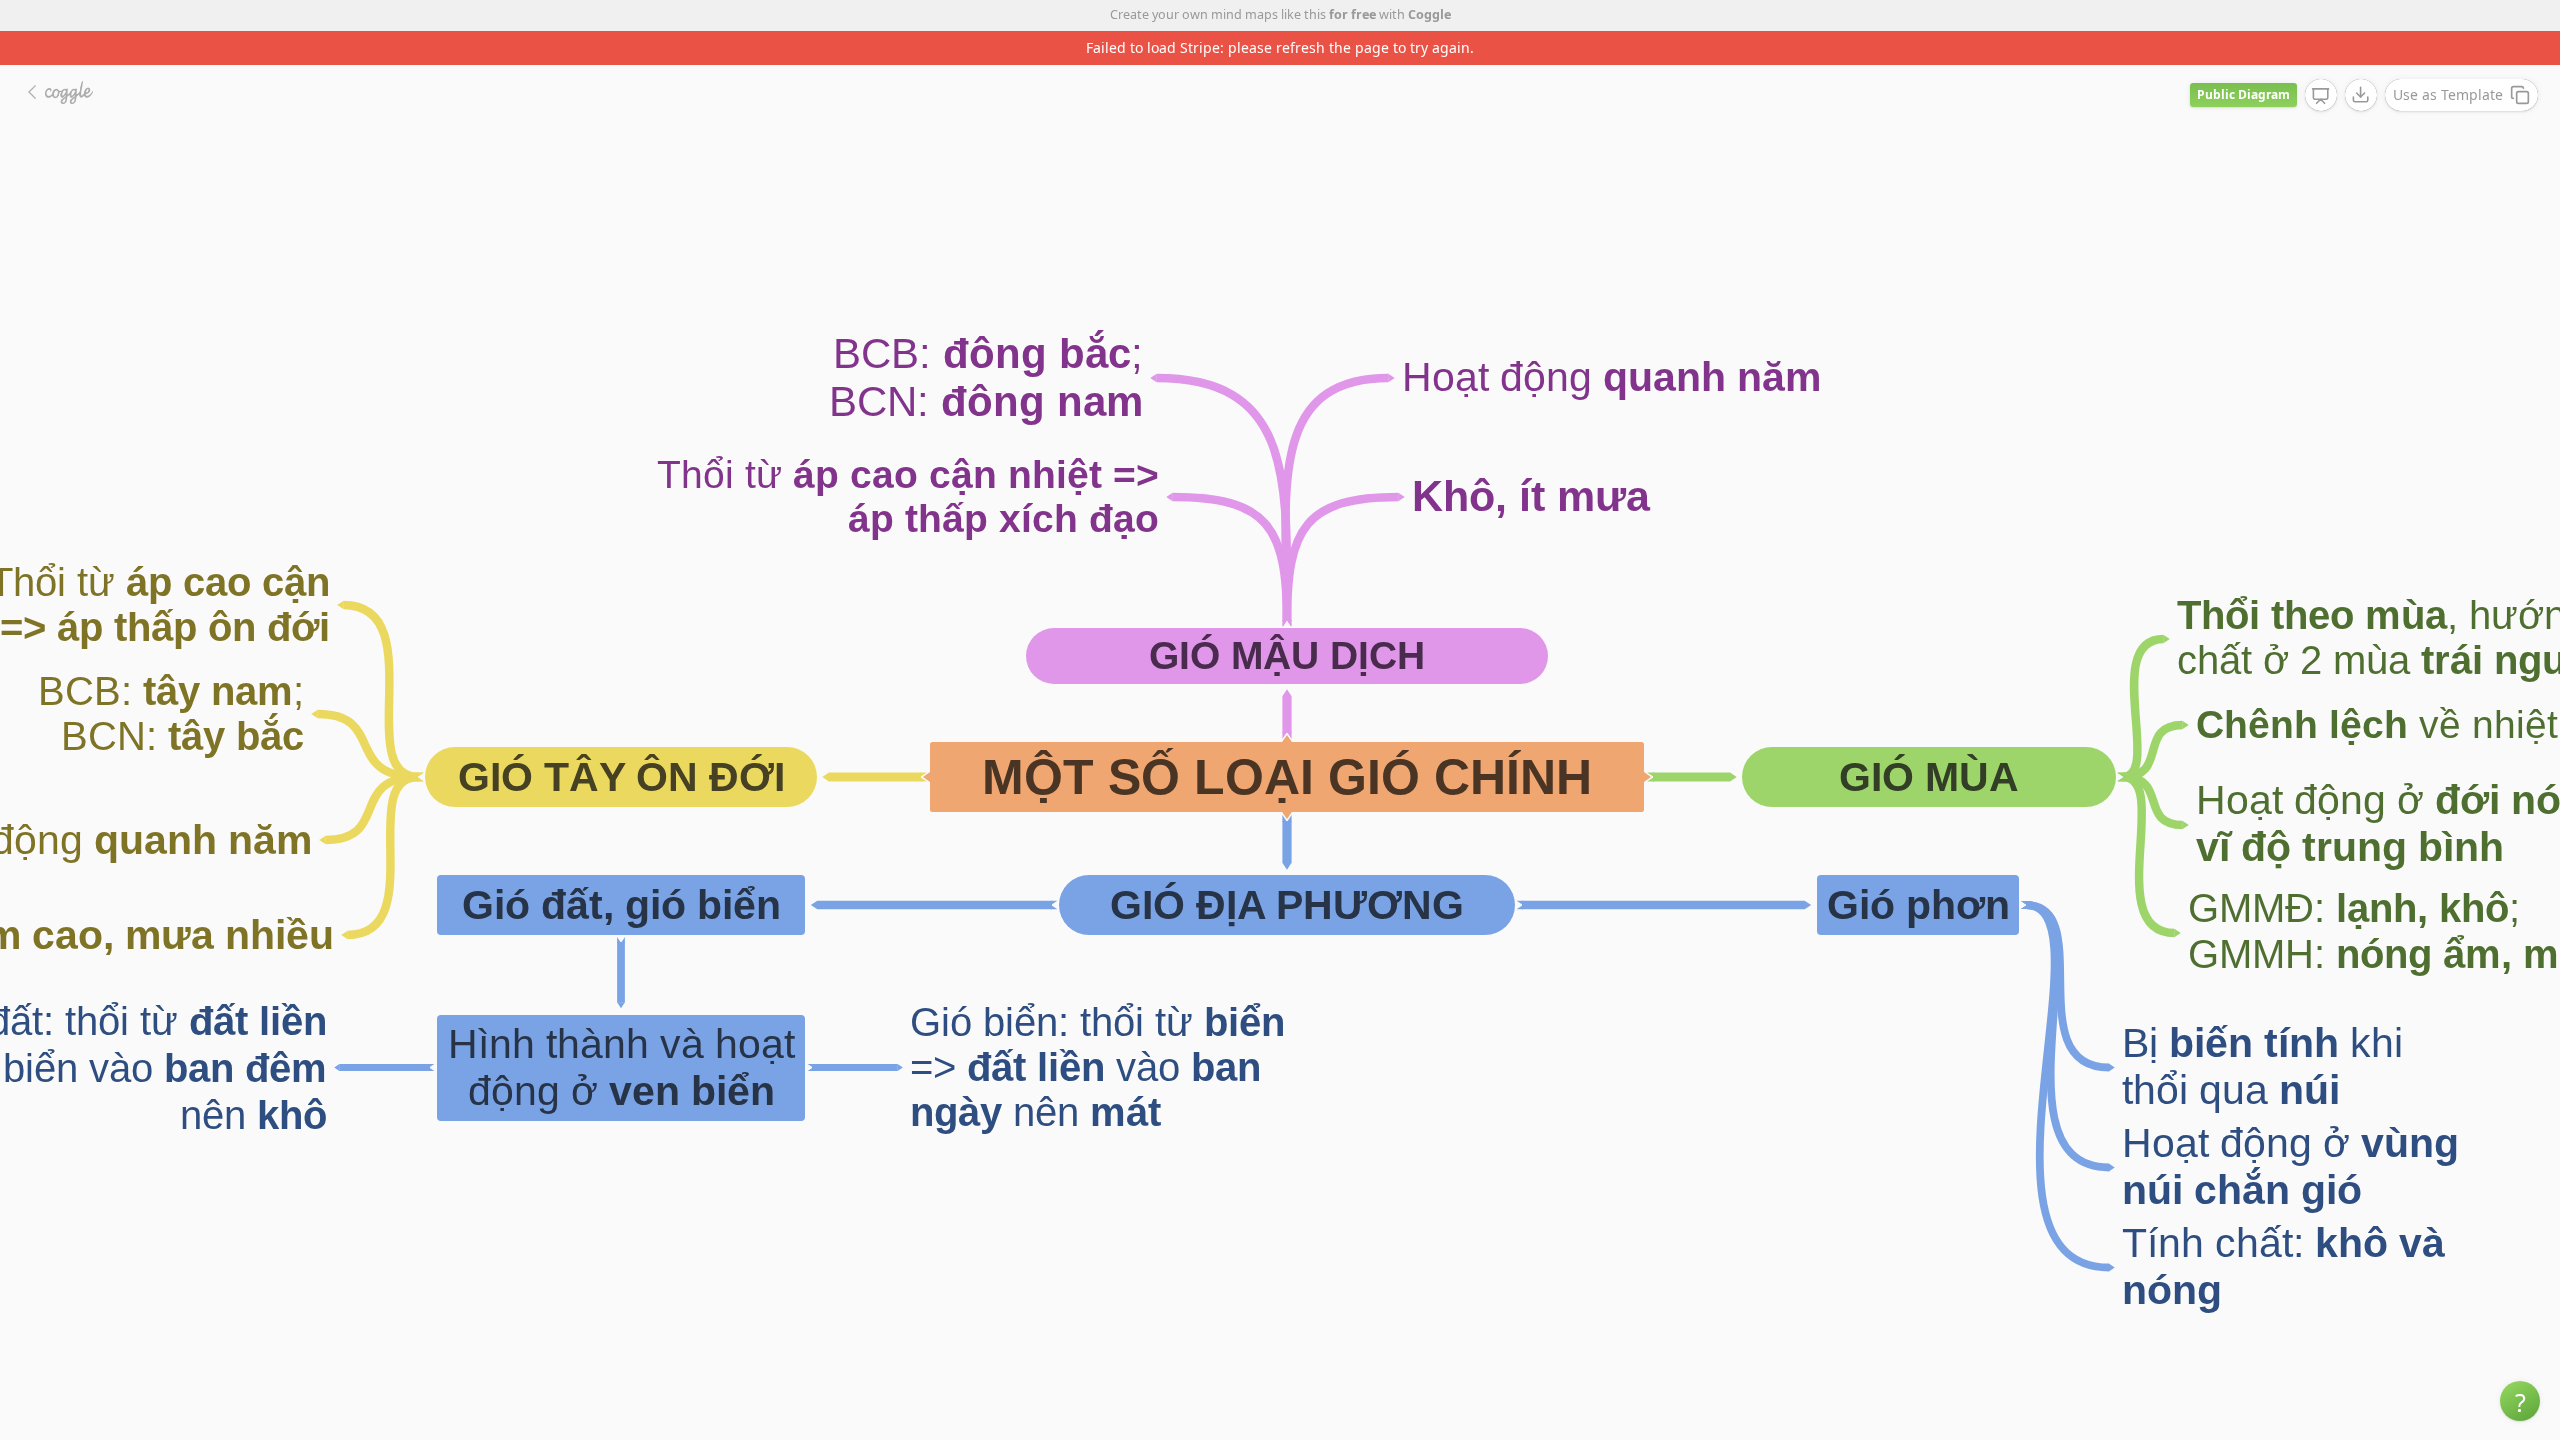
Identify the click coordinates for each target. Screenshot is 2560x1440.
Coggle (1429, 14)
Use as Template (2448, 94)
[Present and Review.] (2321, 96)
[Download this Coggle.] (2361, 95)
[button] (2520, 1401)
